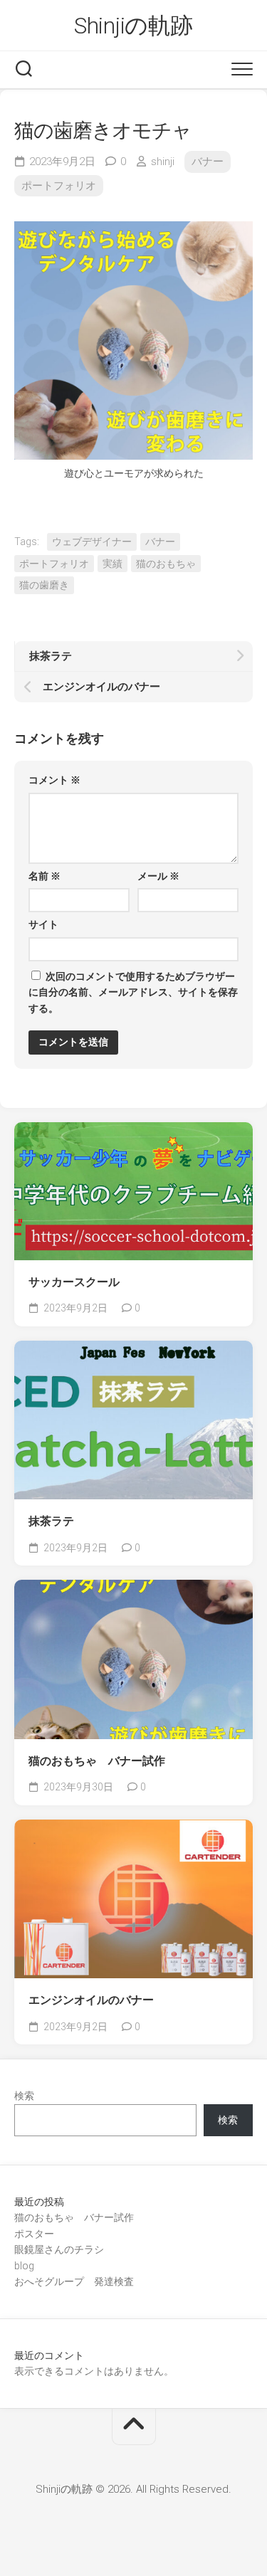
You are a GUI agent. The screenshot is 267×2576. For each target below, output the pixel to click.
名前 (44, 876)
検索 (24, 2096)
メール (158, 876)
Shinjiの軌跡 (133, 26)
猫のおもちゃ (166, 564)
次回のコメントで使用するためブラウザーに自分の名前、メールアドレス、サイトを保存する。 (133, 992)
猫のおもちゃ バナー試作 (97, 1761)
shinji (163, 162)
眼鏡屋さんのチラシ (59, 2249)
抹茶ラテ (51, 1521)
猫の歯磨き (44, 585)
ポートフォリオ (59, 186)
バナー (208, 162)
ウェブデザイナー (92, 542)
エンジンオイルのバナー (91, 2000)
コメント (54, 780)
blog (24, 2266)
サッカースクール (74, 1282)
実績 (112, 564)
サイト (43, 924)
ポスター (34, 2234)
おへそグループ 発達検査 (74, 2281)
